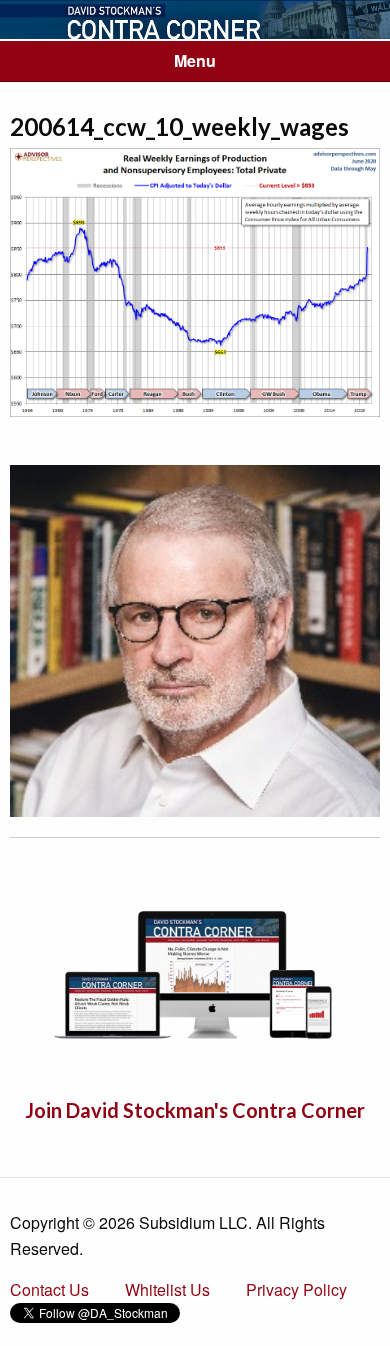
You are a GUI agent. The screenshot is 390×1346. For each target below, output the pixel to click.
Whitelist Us (167, 1289)
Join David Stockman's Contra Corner (195, 1110)
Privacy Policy (296, 1289)
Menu (195, 60)
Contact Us (49, 1289)
